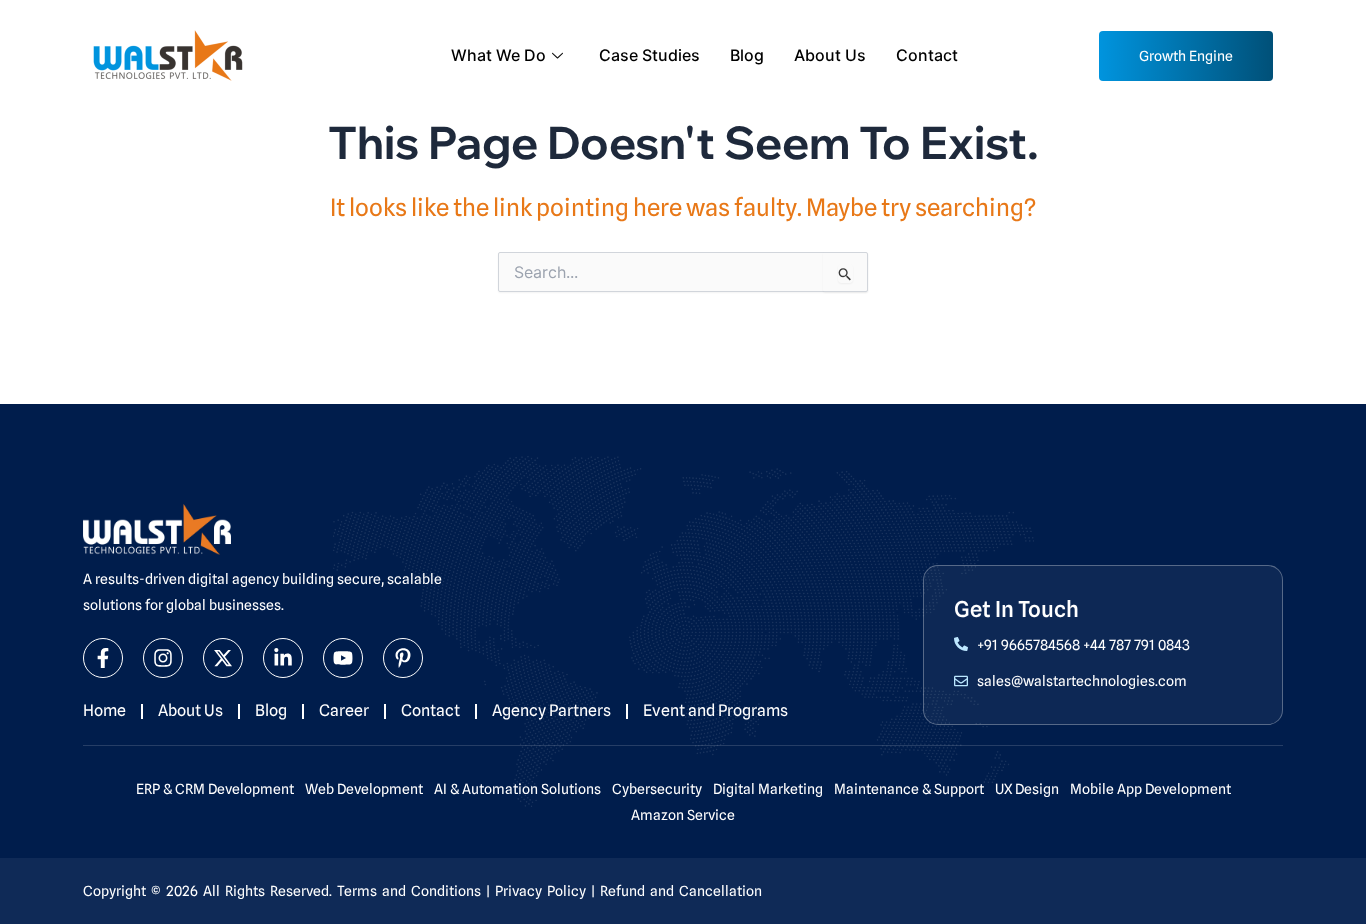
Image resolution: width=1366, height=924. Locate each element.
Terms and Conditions (409, 891)
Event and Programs (715, 710)
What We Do (498, 55)
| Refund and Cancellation (676, 891)
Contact (927, 55)
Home (104, 710)
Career (344, 710)
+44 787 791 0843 (1136, 645)
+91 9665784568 (1028, 645)
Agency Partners (551, 710)
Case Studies (649, 55)
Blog (747, 55)
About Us (830, 55)
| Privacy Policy (536, 891)
